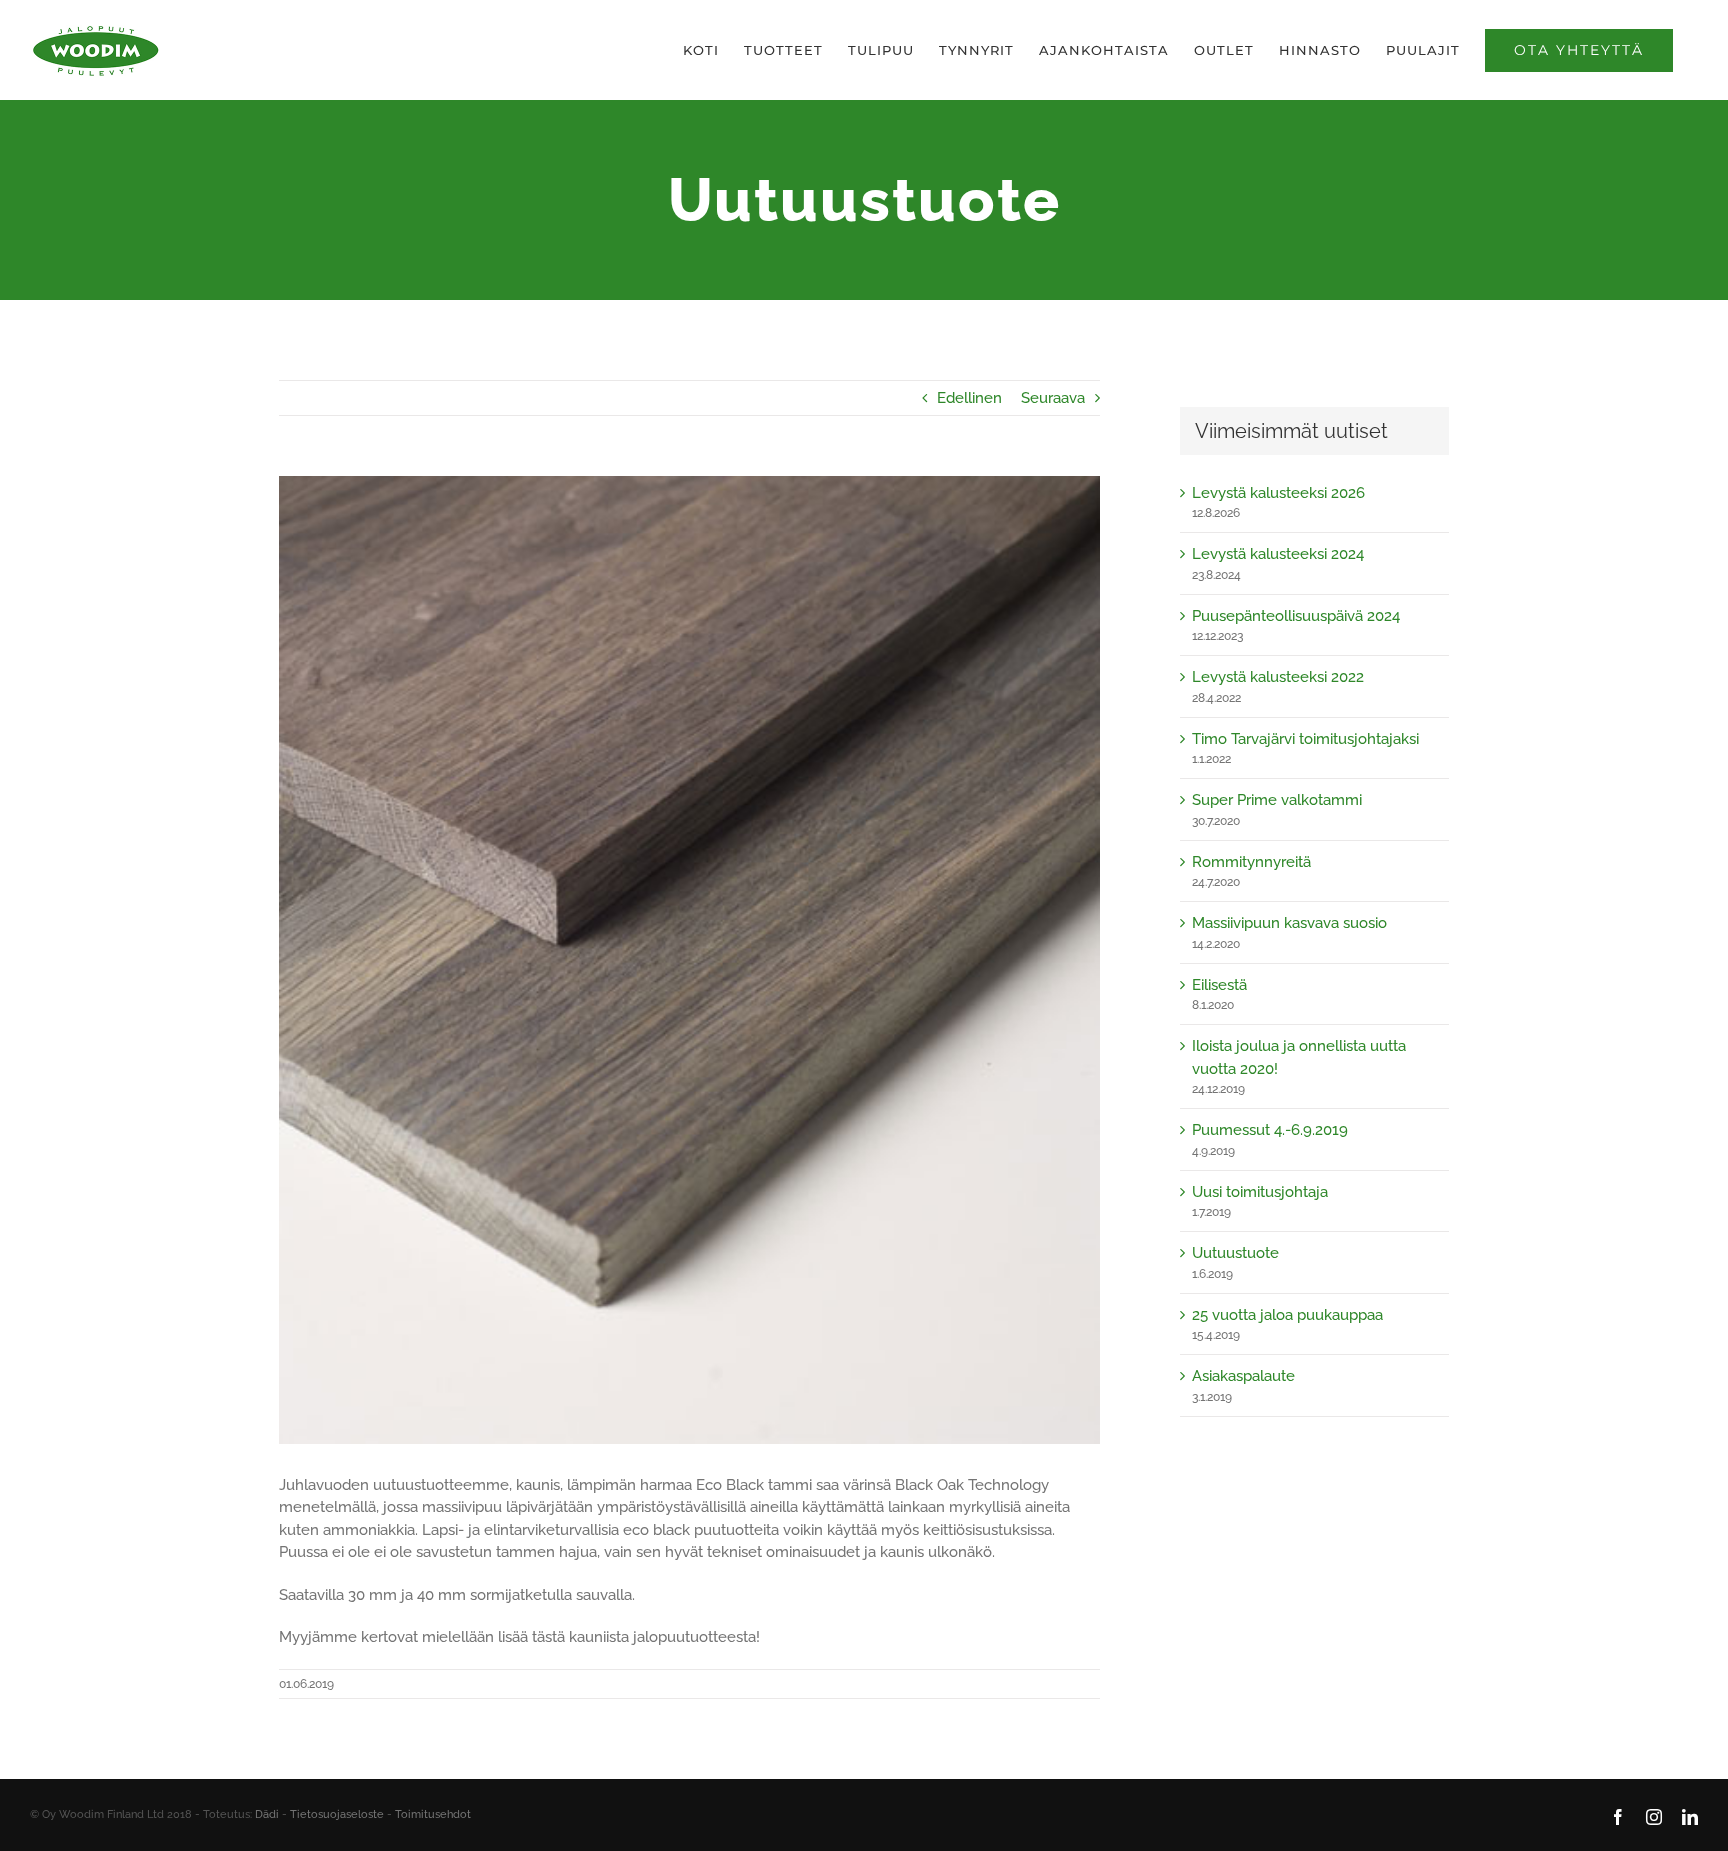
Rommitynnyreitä (1251, 862)
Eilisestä (1219, 985)
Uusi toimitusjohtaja (1260, 1192)
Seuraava (1053, 398)
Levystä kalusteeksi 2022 (1278, 677)
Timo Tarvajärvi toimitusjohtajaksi (1305, 739)
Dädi (267, 1814)
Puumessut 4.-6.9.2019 (1270, 1130)
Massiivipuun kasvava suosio (1289, 923)
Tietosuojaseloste (337, 1814)
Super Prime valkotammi (1277, 800)
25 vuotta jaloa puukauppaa (1287, 1315)
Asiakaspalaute (1243, 1376)
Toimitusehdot (433, 1814)
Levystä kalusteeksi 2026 (1278, 493)
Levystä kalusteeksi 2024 (1278, 554)
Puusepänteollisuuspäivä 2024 (1296, 616)
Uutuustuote (1235, 1253)
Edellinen (969, 398)
